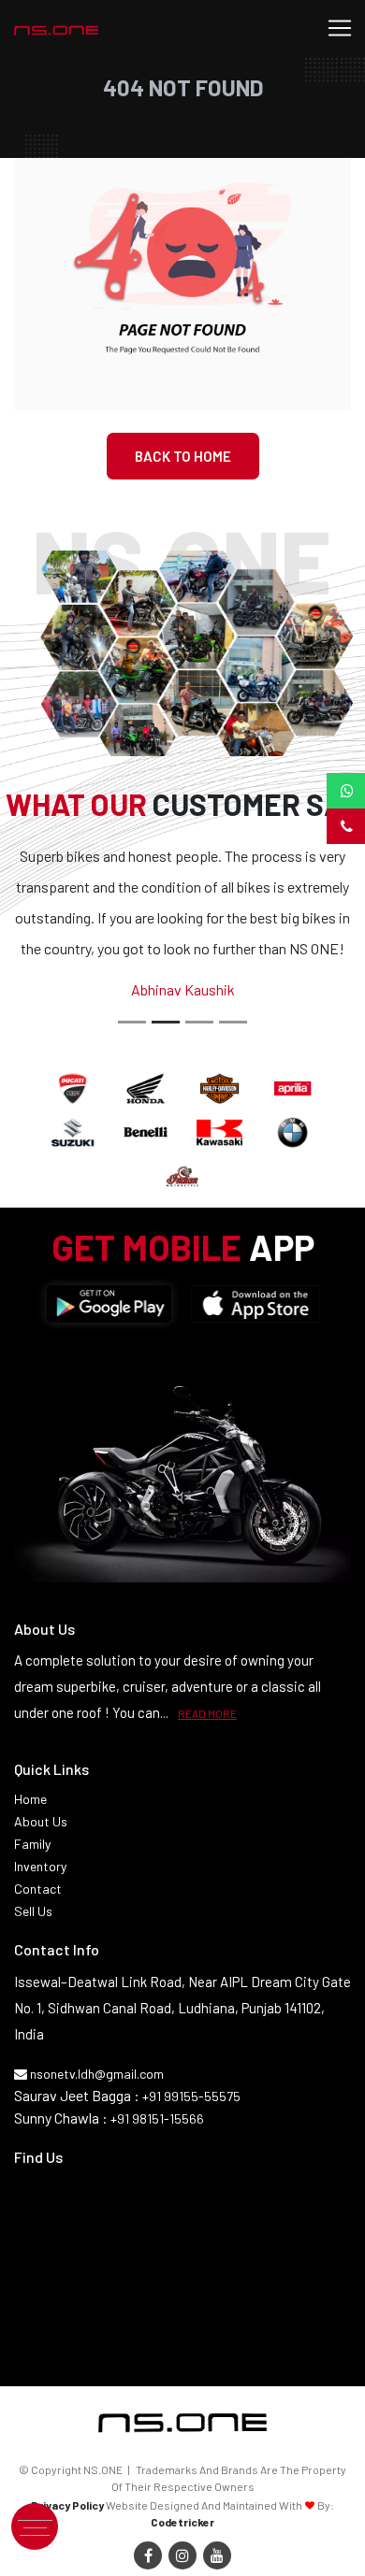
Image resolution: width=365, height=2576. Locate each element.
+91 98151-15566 (157, 2118)
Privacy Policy (67, 2505)
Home (30, 1799)
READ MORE (207, 1713)
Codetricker (182, 2522)
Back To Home (183, 456)
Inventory (40, 1866)
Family (32, 1844)
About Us (41, 1821)
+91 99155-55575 (191, 2096)
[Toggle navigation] (340, 28)
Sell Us (33, 1911)
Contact (38, 1889)
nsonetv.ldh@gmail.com (95, 2074)
